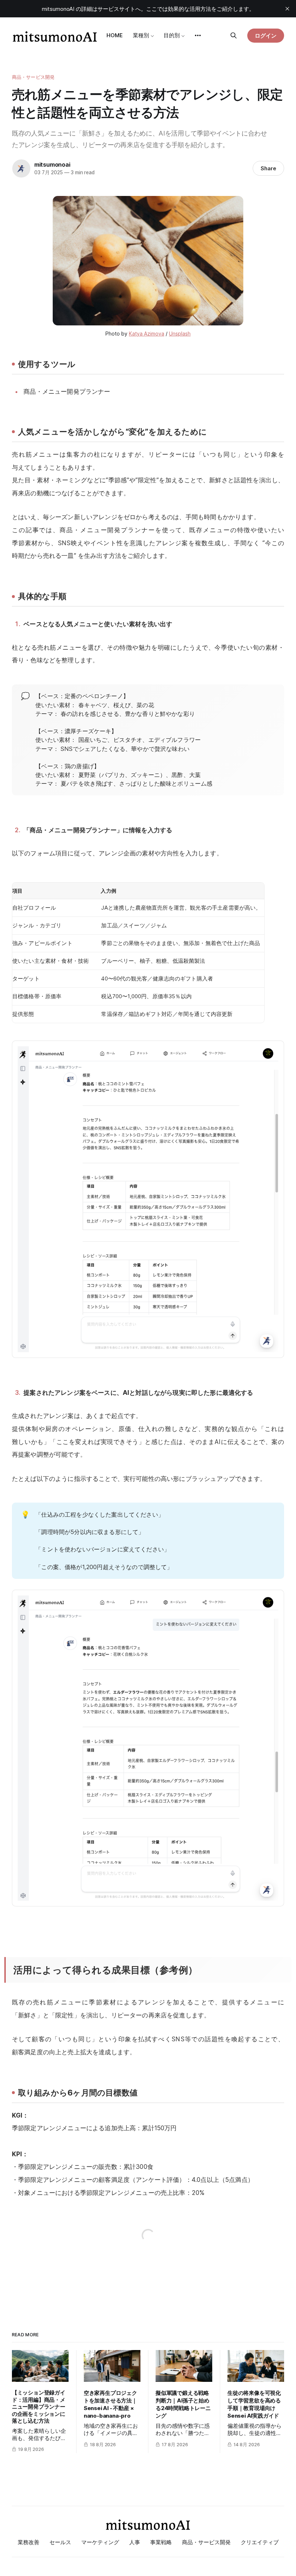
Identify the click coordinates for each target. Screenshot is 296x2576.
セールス (60, 2542)
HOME (115, 35)
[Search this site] (234, 35)
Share (268, 168)
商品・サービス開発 (33, 77)
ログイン (266, 36)
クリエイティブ (260, 2542)
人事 (135, 2542)
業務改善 (29, 2542)
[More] (198, 35)
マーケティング (100, 2542)
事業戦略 (161, 2542)
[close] (287, 9)
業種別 (141, 35)
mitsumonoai (52, 165)
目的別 (172, 35)
